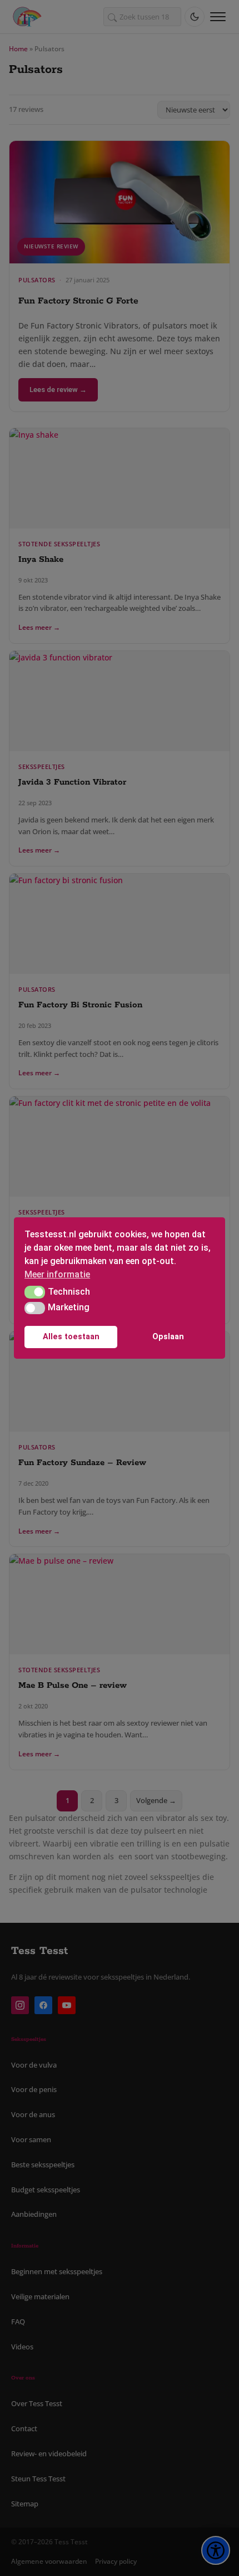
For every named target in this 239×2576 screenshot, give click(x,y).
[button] (35, 1292)
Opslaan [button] (168, 1337)
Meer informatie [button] (57, 1274)
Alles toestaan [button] (71, 1337)
